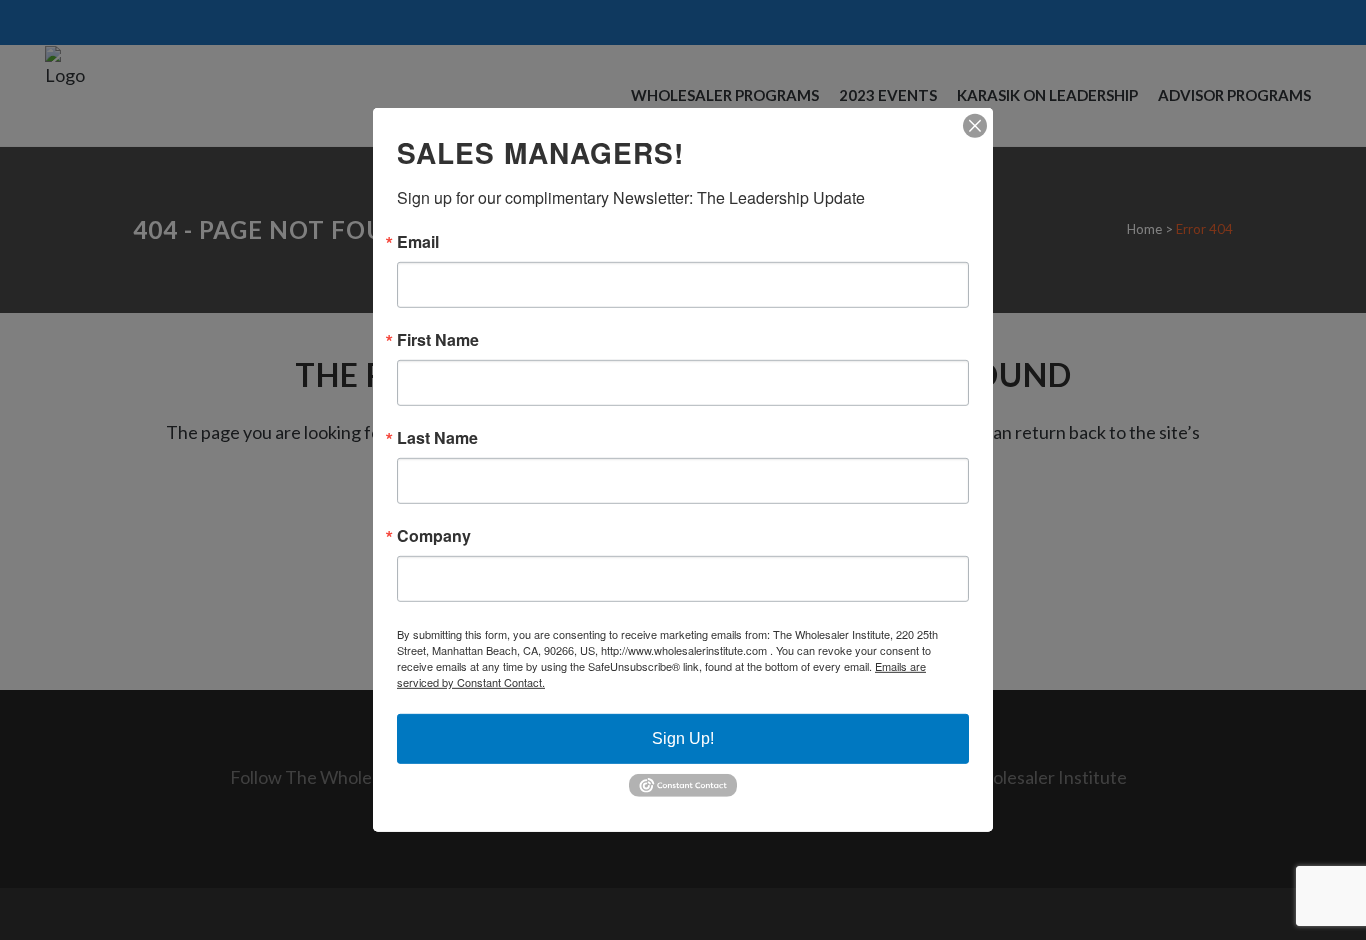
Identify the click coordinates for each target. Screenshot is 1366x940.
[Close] (975, 126)
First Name (438, 340)
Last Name (437, 438)
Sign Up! (683, 738)
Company (434, 536)
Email (418, 242)
